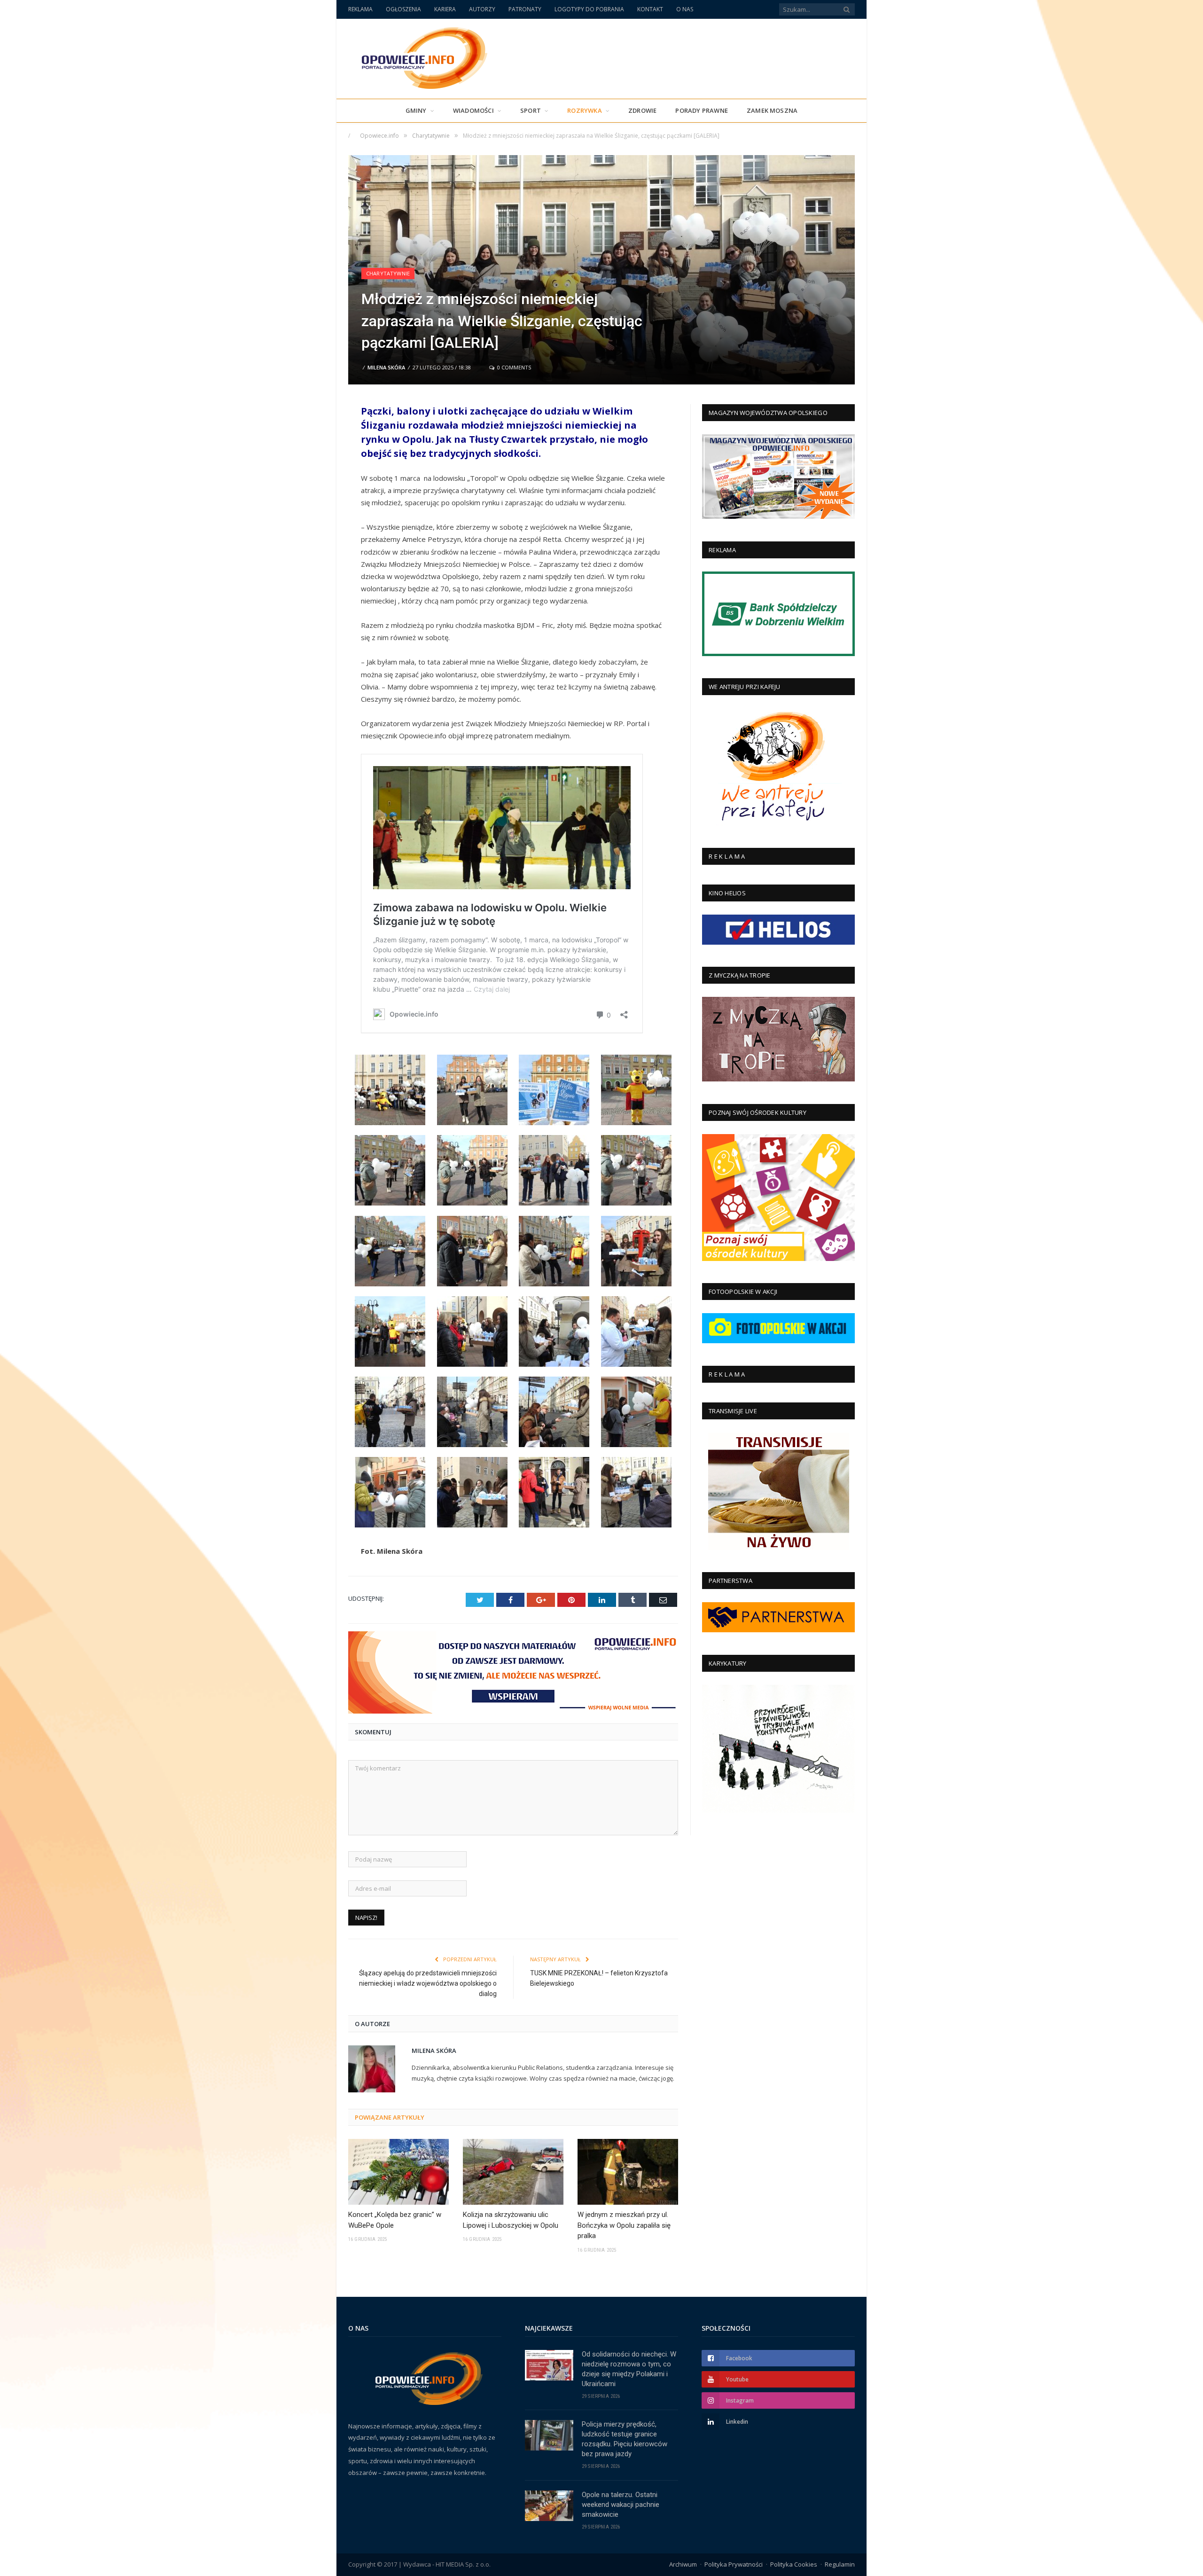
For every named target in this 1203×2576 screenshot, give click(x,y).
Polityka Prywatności (734, 2564)
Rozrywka (585, 110)
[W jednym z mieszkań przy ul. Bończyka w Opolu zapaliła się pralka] (628, 2172)
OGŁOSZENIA (403, 9)
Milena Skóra (386, 367)
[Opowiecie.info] (419, 57)
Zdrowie (642, 110)
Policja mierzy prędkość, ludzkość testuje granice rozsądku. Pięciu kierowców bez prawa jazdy (625, 2439)
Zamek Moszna (772, 110)
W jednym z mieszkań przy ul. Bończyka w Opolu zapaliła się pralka (624, 2225)
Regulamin (840, 2564)
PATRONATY (525, 9)
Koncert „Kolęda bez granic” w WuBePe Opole (395, 2220)
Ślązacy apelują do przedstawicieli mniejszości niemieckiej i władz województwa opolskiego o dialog (428, 1983)
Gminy (416, 110)
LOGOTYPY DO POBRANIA (589, 9)
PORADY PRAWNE (702, 110)
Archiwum (683, 2564)
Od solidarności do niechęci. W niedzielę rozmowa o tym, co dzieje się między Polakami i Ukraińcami (629, 2369)
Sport (531, 110)
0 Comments (513, 367)
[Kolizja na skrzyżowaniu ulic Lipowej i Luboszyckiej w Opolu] (513, 2172)
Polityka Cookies (794, 2564)
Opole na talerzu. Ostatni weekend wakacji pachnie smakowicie (621, 2505)
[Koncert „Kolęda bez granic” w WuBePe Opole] (398, 2172)
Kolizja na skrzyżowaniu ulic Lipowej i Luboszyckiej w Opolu (511, 2220)
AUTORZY (482, 9)
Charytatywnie (388, 273)
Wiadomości (473, 110)
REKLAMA (360, 9)
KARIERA (445, 9)
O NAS (685, 9)
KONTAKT (650, 9)
